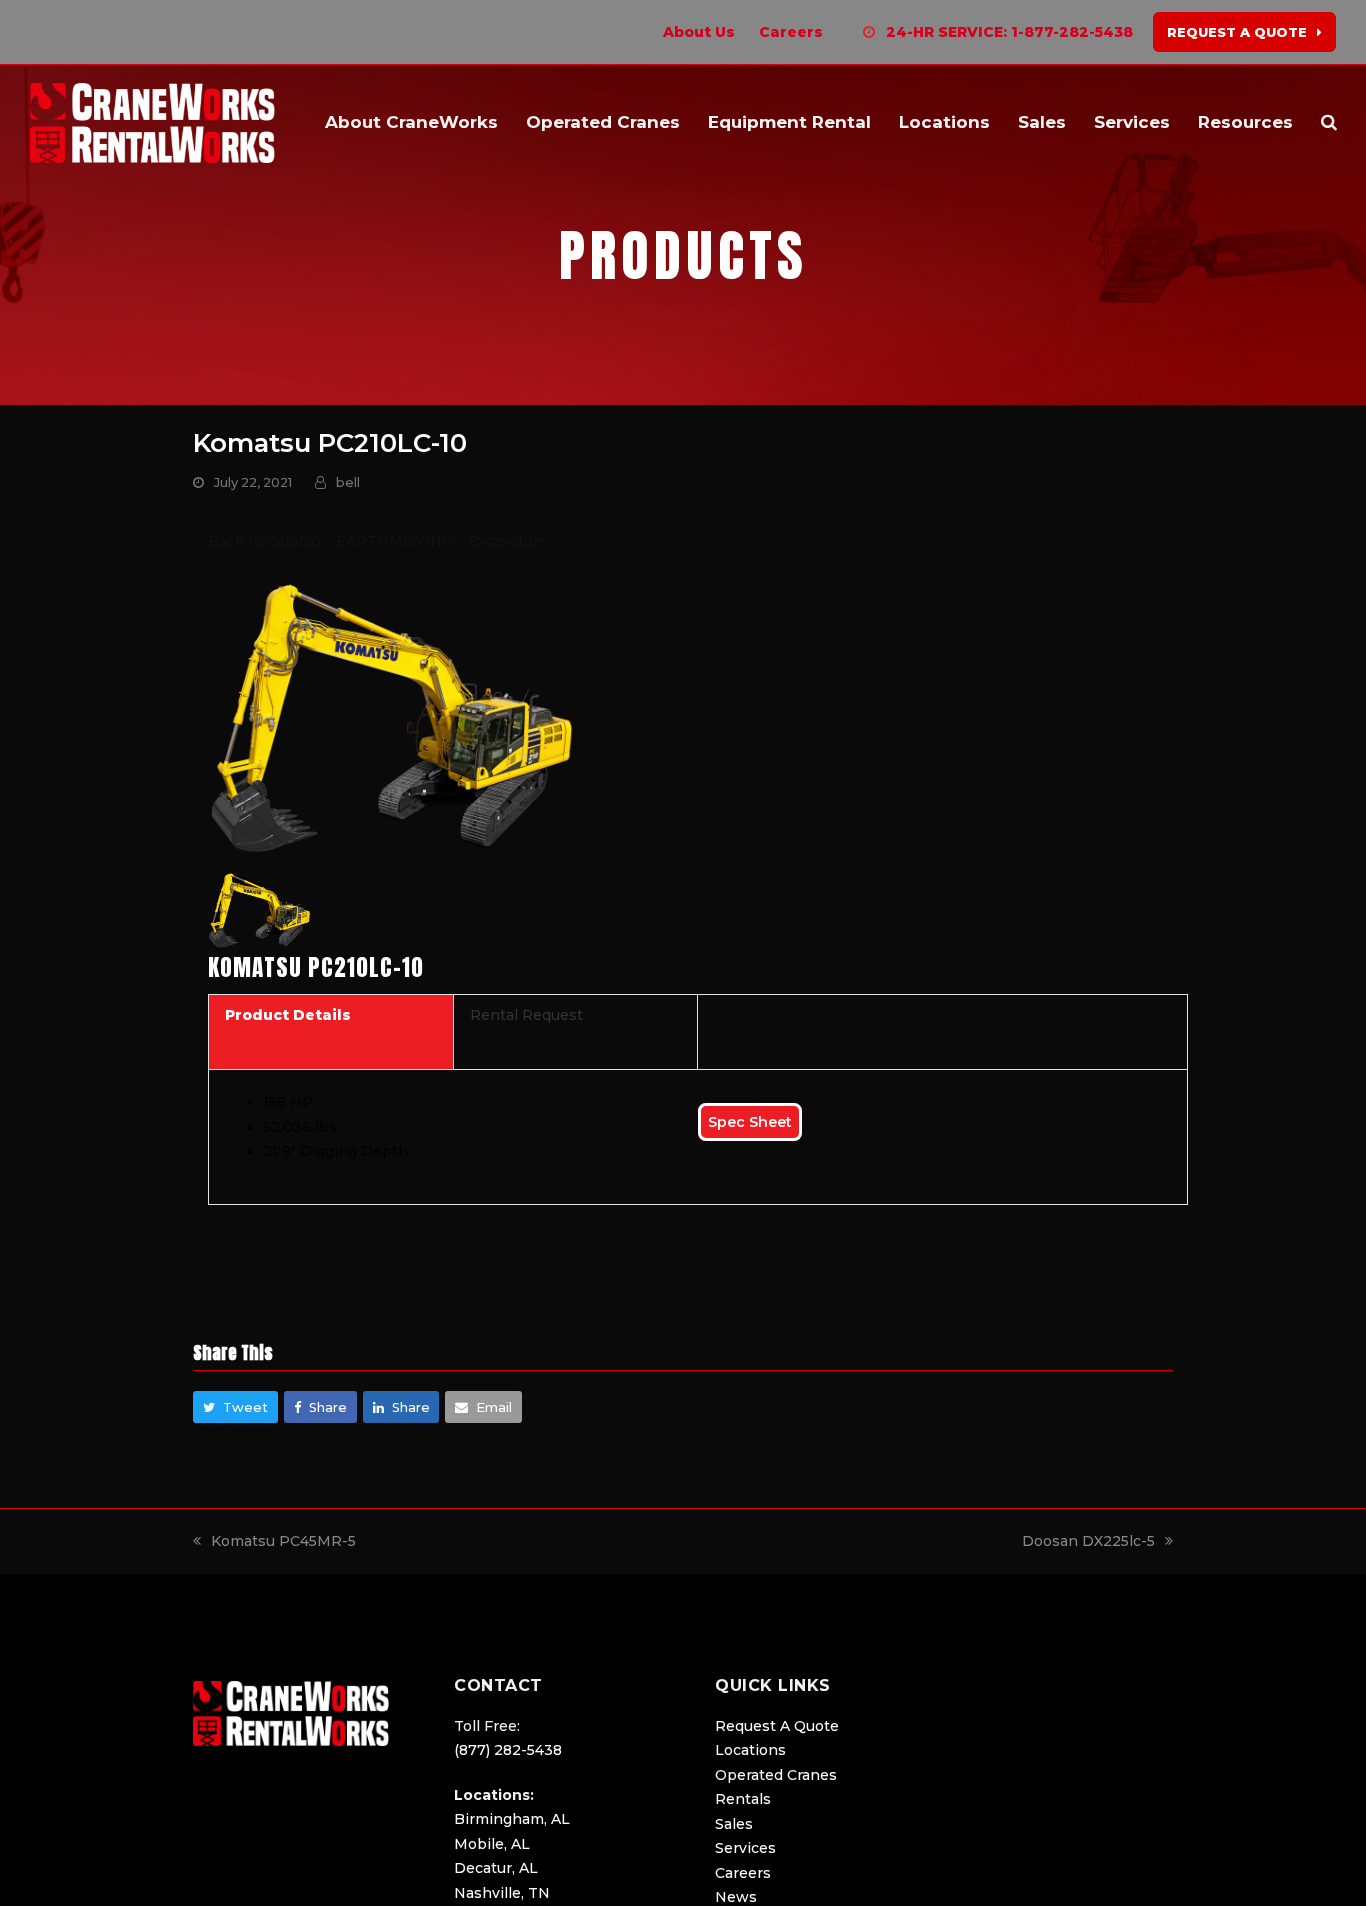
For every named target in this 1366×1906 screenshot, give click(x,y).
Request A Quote (777, 1726)
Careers (743, 1873)
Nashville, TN (502, 1893)
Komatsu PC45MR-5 (283, 1541)
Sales (734, 1824)
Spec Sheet (750, 1122)
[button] (1329, 123)
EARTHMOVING (396, 541)
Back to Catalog (266, 541)
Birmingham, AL (512, 1819)
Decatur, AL (496, 1868)
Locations (750, 1750)
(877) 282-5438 (508, 1750)
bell (348, 482)
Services (745, 1848)
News (736, 1897)
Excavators (507, 541)
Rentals (743, 1799)
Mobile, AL (492, 1844)
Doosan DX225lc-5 (1088, 1541)
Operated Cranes (776, 1775)
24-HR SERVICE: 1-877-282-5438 (1009, 32)
